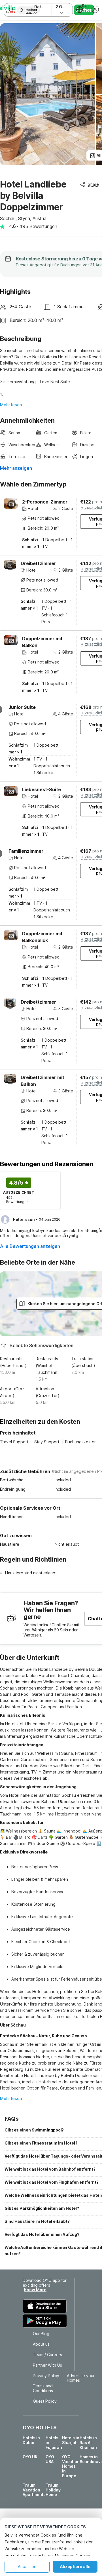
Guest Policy (45, 2401)
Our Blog (41, 2334)
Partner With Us (47, 2365)
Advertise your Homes (81, 2378)
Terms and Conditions (43, 2388)
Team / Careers (47, 2355)
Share (93, 184)
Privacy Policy (46, 2376)
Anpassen (27, 2566)
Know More (35, 2290)
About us (41, 2344)
